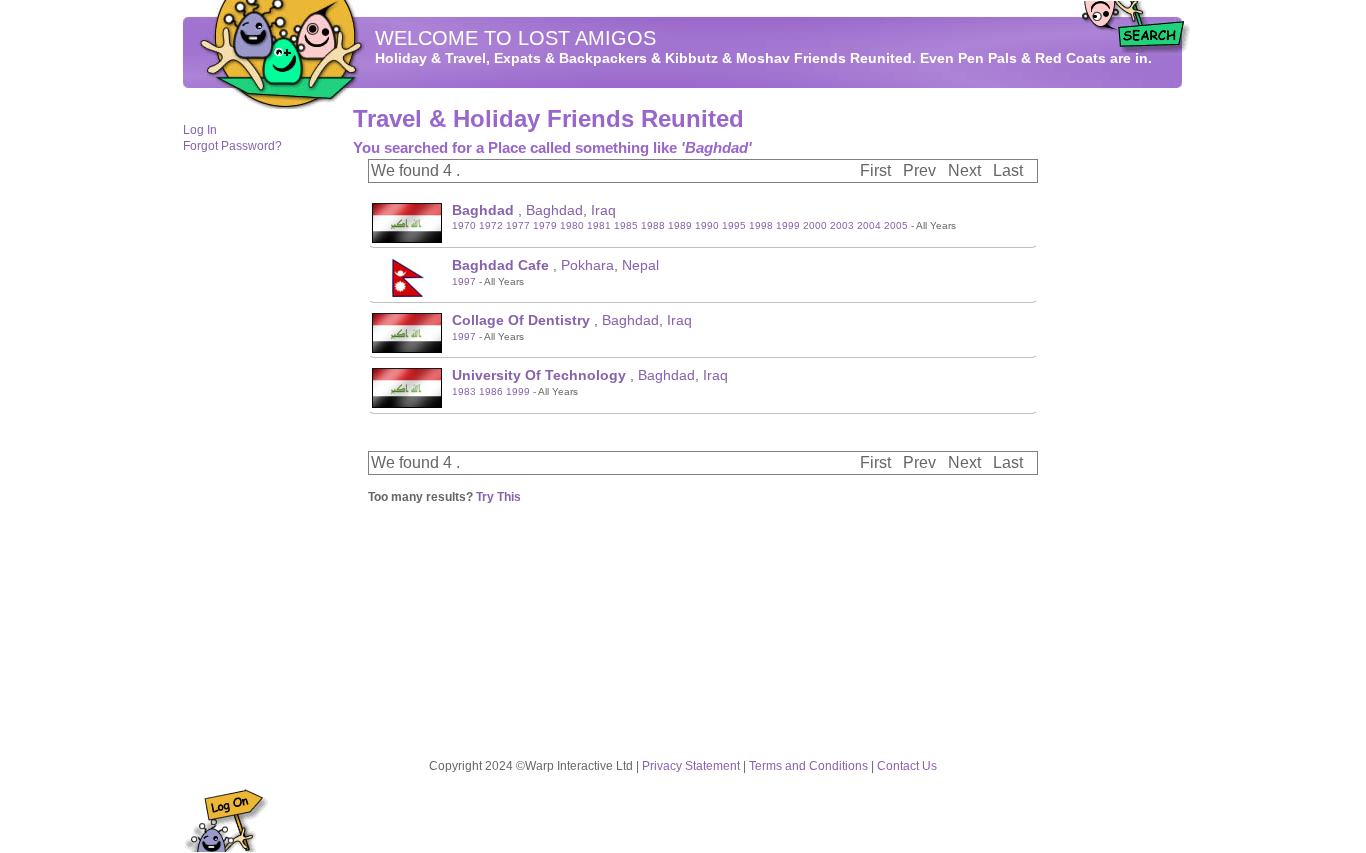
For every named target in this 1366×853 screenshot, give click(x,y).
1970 (464, 225)
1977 (518, 225)
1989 (680, 225)
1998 (761, 225)
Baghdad (554, 210)
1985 (626, 225)
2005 (896, 225)
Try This (498, 497)
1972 (491, 225)
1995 (734, 225)
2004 (869, 225)
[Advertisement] (1123, 411)
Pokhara (587, 265)
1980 (572, 225)
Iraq (603, 210)
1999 (788, 225)
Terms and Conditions (808, 766)
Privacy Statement (691, 766)
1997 (464, 281)
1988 (653, 225)
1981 (599, 225)
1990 (707, 225)
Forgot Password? (232, 146)
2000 (815, 225)
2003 (842, 225)
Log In (200, 130)
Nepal (640, 265)
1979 (545, 225)
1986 (491, 391)
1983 (464, 391)
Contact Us (907, 766)
